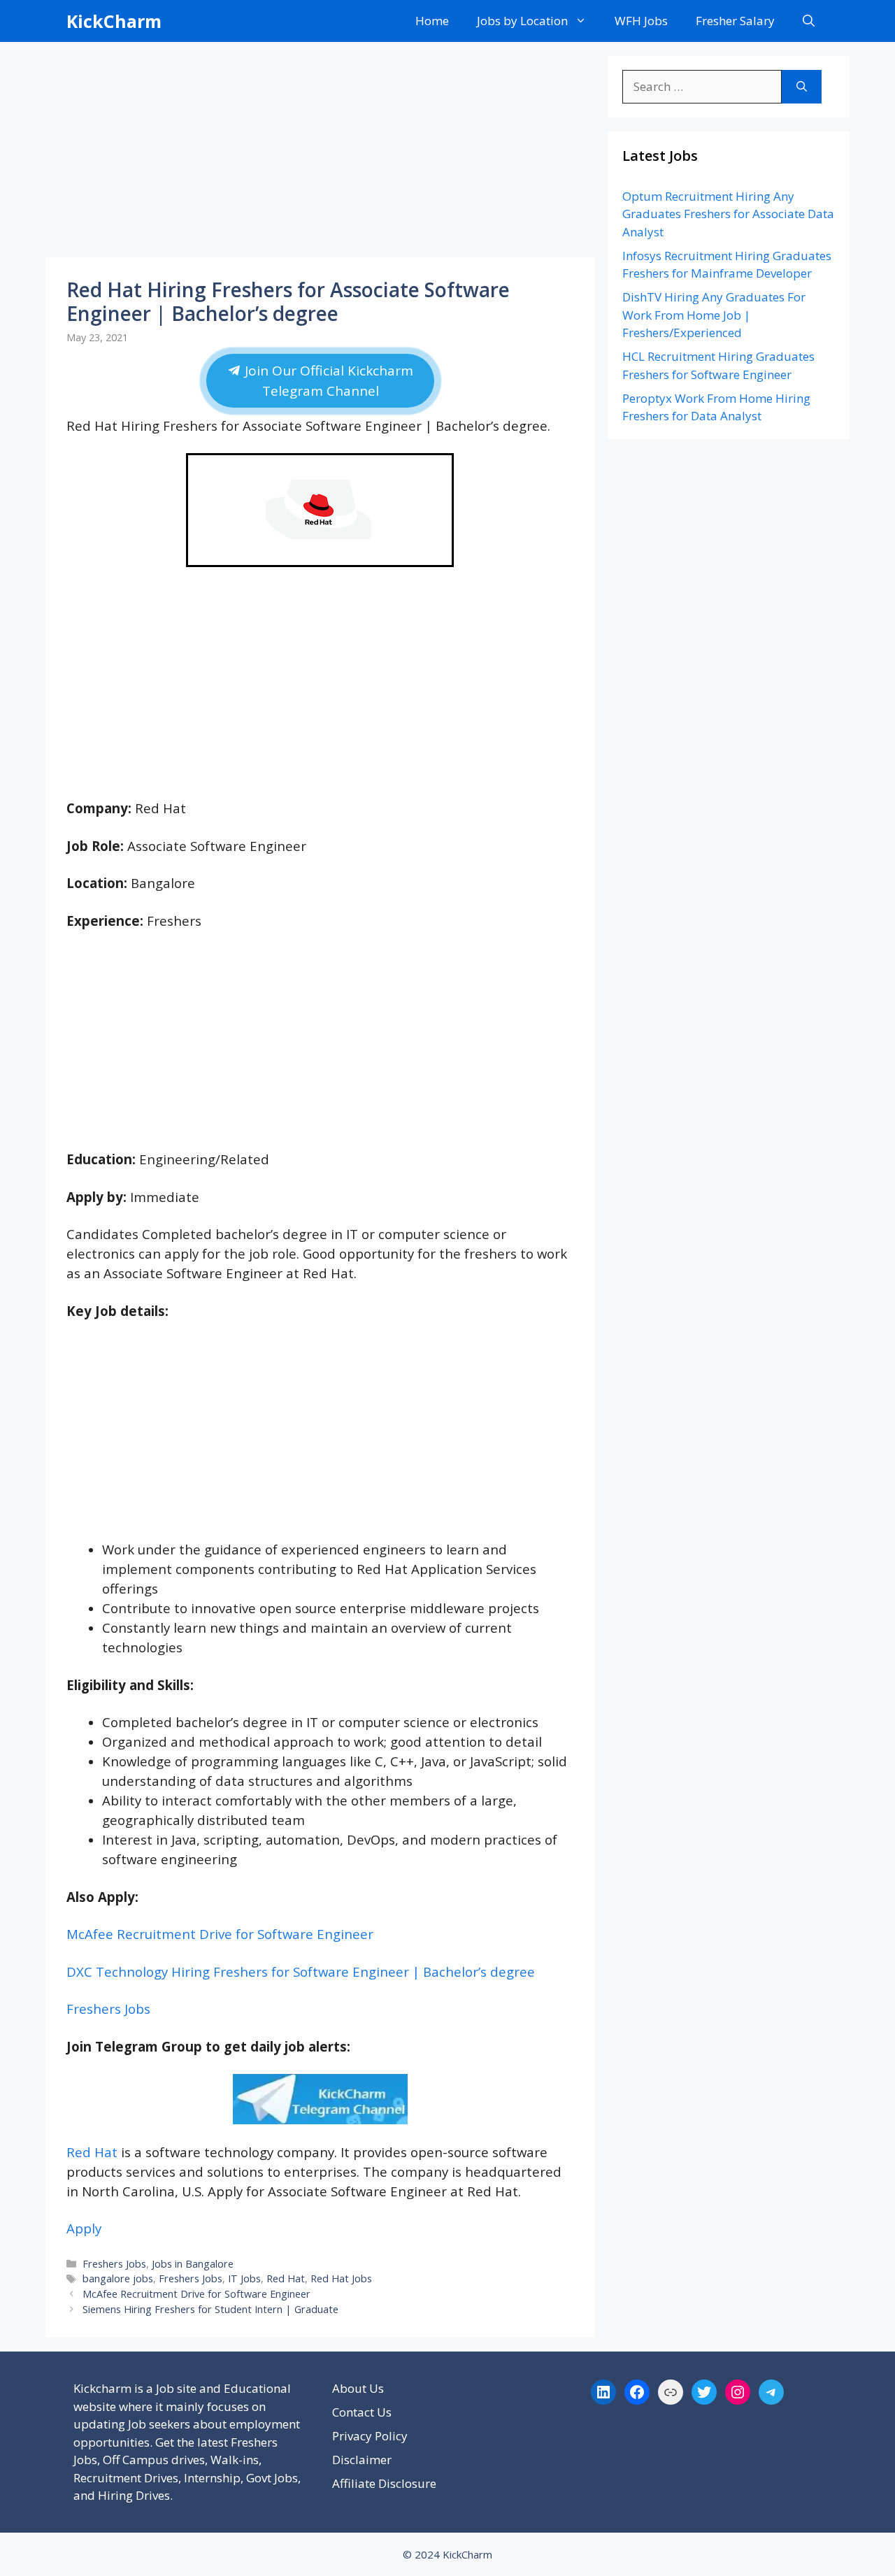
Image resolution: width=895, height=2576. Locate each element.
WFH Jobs (641, 21)
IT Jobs (244, 2278)
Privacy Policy (370, 2436)
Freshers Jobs (108, 2009)
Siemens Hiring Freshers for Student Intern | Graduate (210, 2309)
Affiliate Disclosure (384, 2483)
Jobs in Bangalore (193, 2264)
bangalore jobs (118, 2278)
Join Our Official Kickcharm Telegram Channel (327, 381)
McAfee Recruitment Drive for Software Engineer (220, 1934)
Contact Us (362, 2412)
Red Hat (92, 2152)
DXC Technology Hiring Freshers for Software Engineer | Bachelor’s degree (301, 1972)
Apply (84, 2228)
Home (432, 21)
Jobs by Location (522, 21)
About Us (358, 2388)
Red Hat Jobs (341, 2278)
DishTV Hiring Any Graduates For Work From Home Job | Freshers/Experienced (714, 315)
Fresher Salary (735, 21)
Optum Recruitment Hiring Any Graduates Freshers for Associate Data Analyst (728, 214)
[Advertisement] (320, 154)
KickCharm (114, 21)
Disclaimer (362, 2460)
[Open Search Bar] (809, 21)
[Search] (802, 87)
